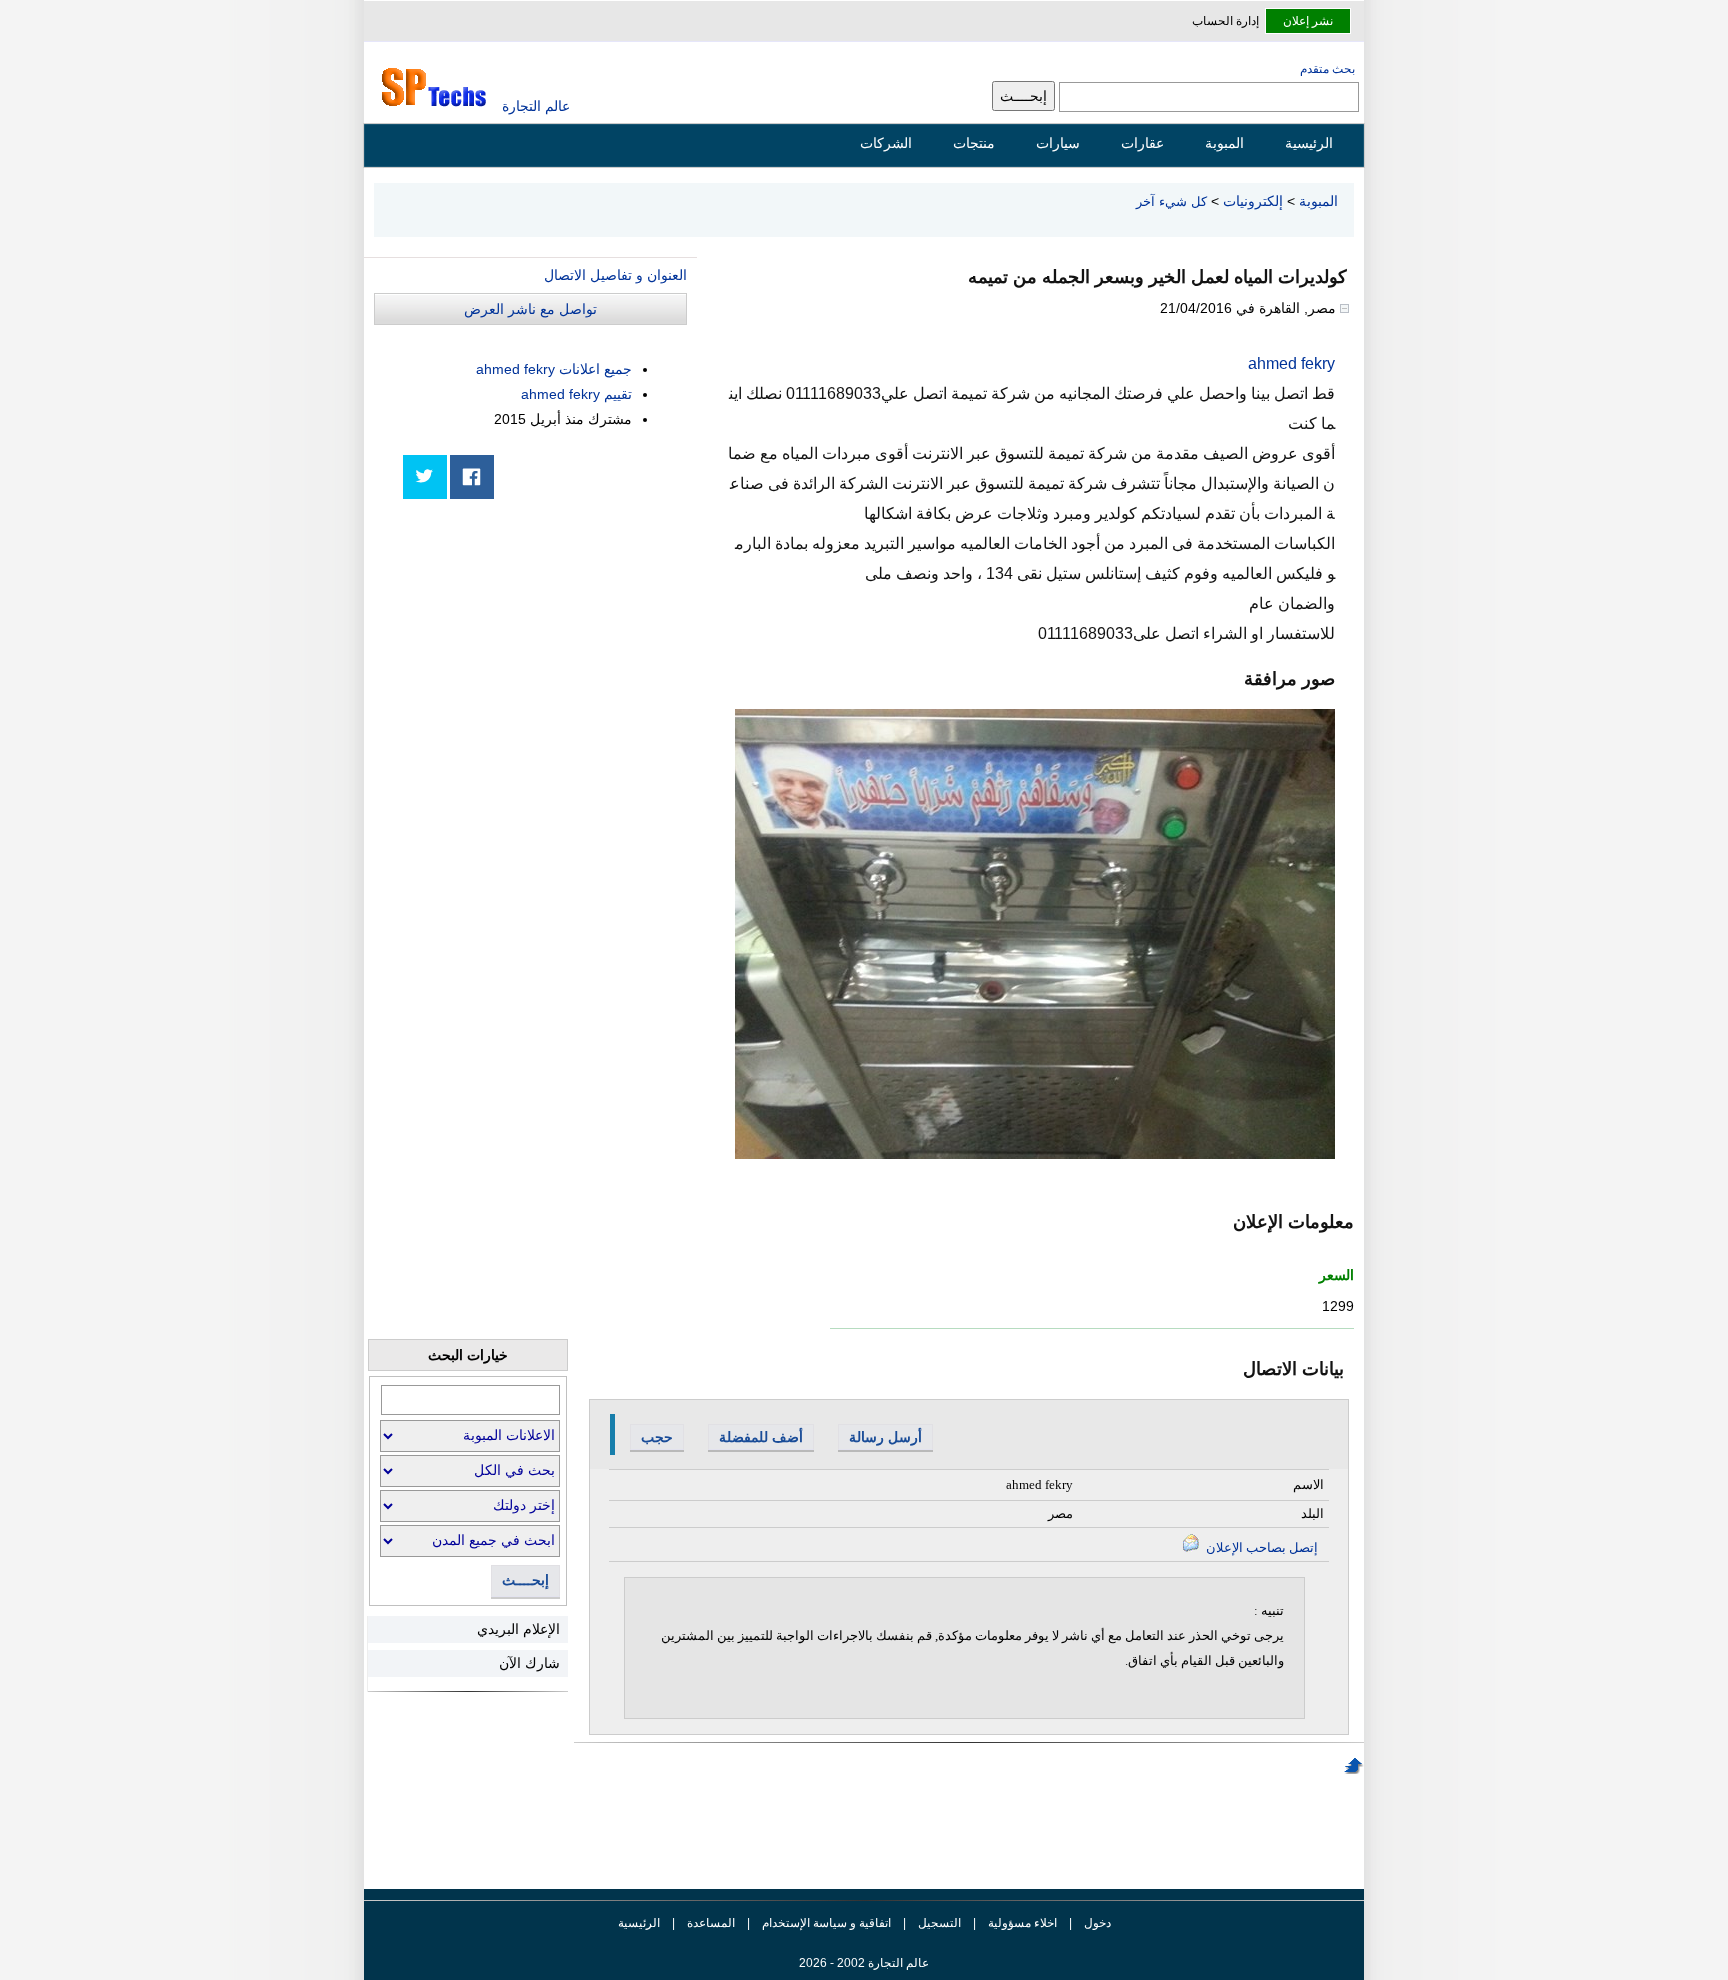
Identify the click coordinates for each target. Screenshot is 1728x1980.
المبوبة (1224, 143)
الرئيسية (1309, 143)
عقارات (1142, 143)
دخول (1097, 1923)
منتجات (974, 143)
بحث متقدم (1327, 69)
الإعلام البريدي (518, 1629)
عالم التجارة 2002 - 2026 (864, 1963)
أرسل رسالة (885, 1437)
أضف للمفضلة (761, 1437)
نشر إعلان (1308, 21)
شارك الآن (529, 1663)
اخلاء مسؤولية (1022, 1923)
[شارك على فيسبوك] (472, 477)
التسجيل (939, 1923)
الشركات (886, 143)
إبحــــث (525, 1580)
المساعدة (711, 1923)
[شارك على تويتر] (425, 477)
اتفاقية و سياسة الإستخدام (825, 1923)
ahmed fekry (1291, 363)
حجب (657, 1437)
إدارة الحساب (1225, 21)
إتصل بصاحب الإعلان (1260, 1547)
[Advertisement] (537, 652)
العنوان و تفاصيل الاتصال (615, 275)
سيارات (1058, 143)
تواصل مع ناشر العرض (530, 309)
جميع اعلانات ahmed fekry (554, 369)
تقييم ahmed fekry (576, 394)
